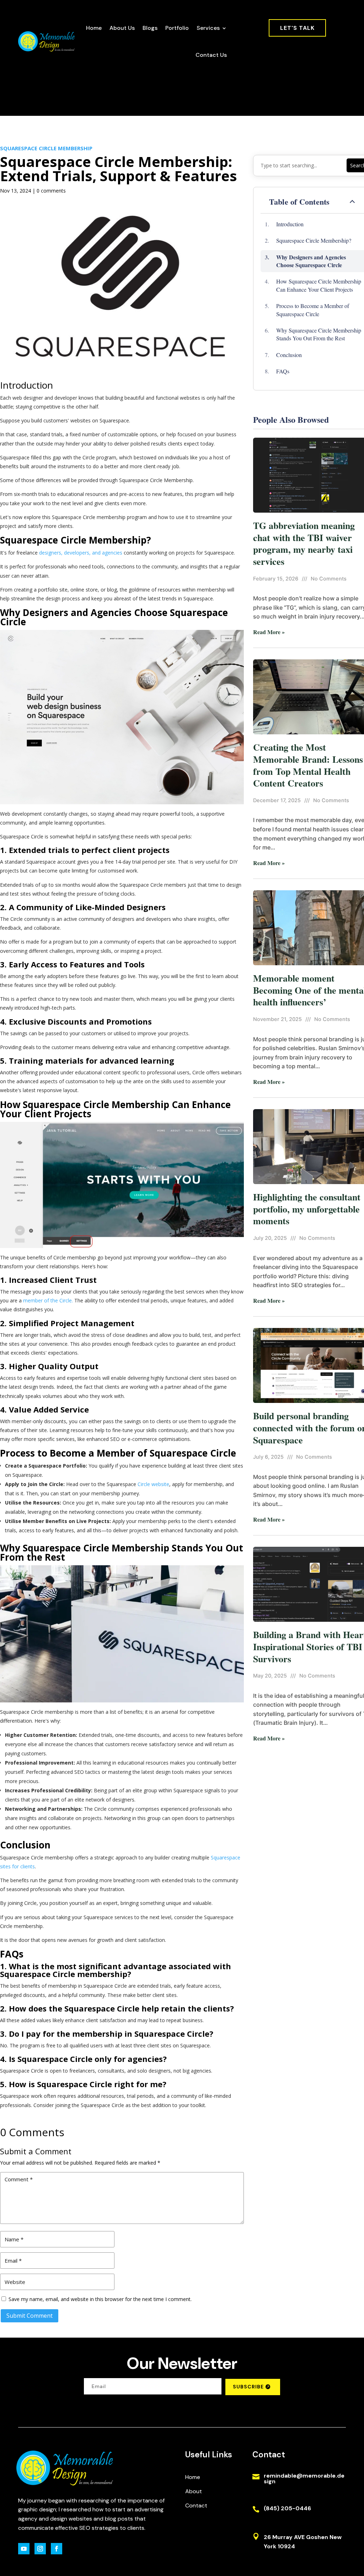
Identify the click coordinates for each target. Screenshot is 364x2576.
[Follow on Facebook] (57, 2549)
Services (208, 28)
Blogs (150, 28)
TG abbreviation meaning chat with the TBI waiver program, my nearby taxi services (304, 543)
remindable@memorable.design (304, 2478)
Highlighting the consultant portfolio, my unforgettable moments (307, 1209)
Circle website (153, 1484)
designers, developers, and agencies (81, 553)
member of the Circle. (48, 1300)
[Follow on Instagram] (40, 2549)
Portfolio (177, 28)
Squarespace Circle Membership (46, 148)
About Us (122, 28)
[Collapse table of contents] (352, 202)
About (194, 2491)
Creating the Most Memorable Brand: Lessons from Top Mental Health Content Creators (308, 765)
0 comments (51, 191)
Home (94, 28)
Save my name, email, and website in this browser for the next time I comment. (100, 2299)
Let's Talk (297, 28)
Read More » (269, 632)
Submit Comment (30, 2316)
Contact (196, 2505)
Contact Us (211, 55)
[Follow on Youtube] (24, 2549)
